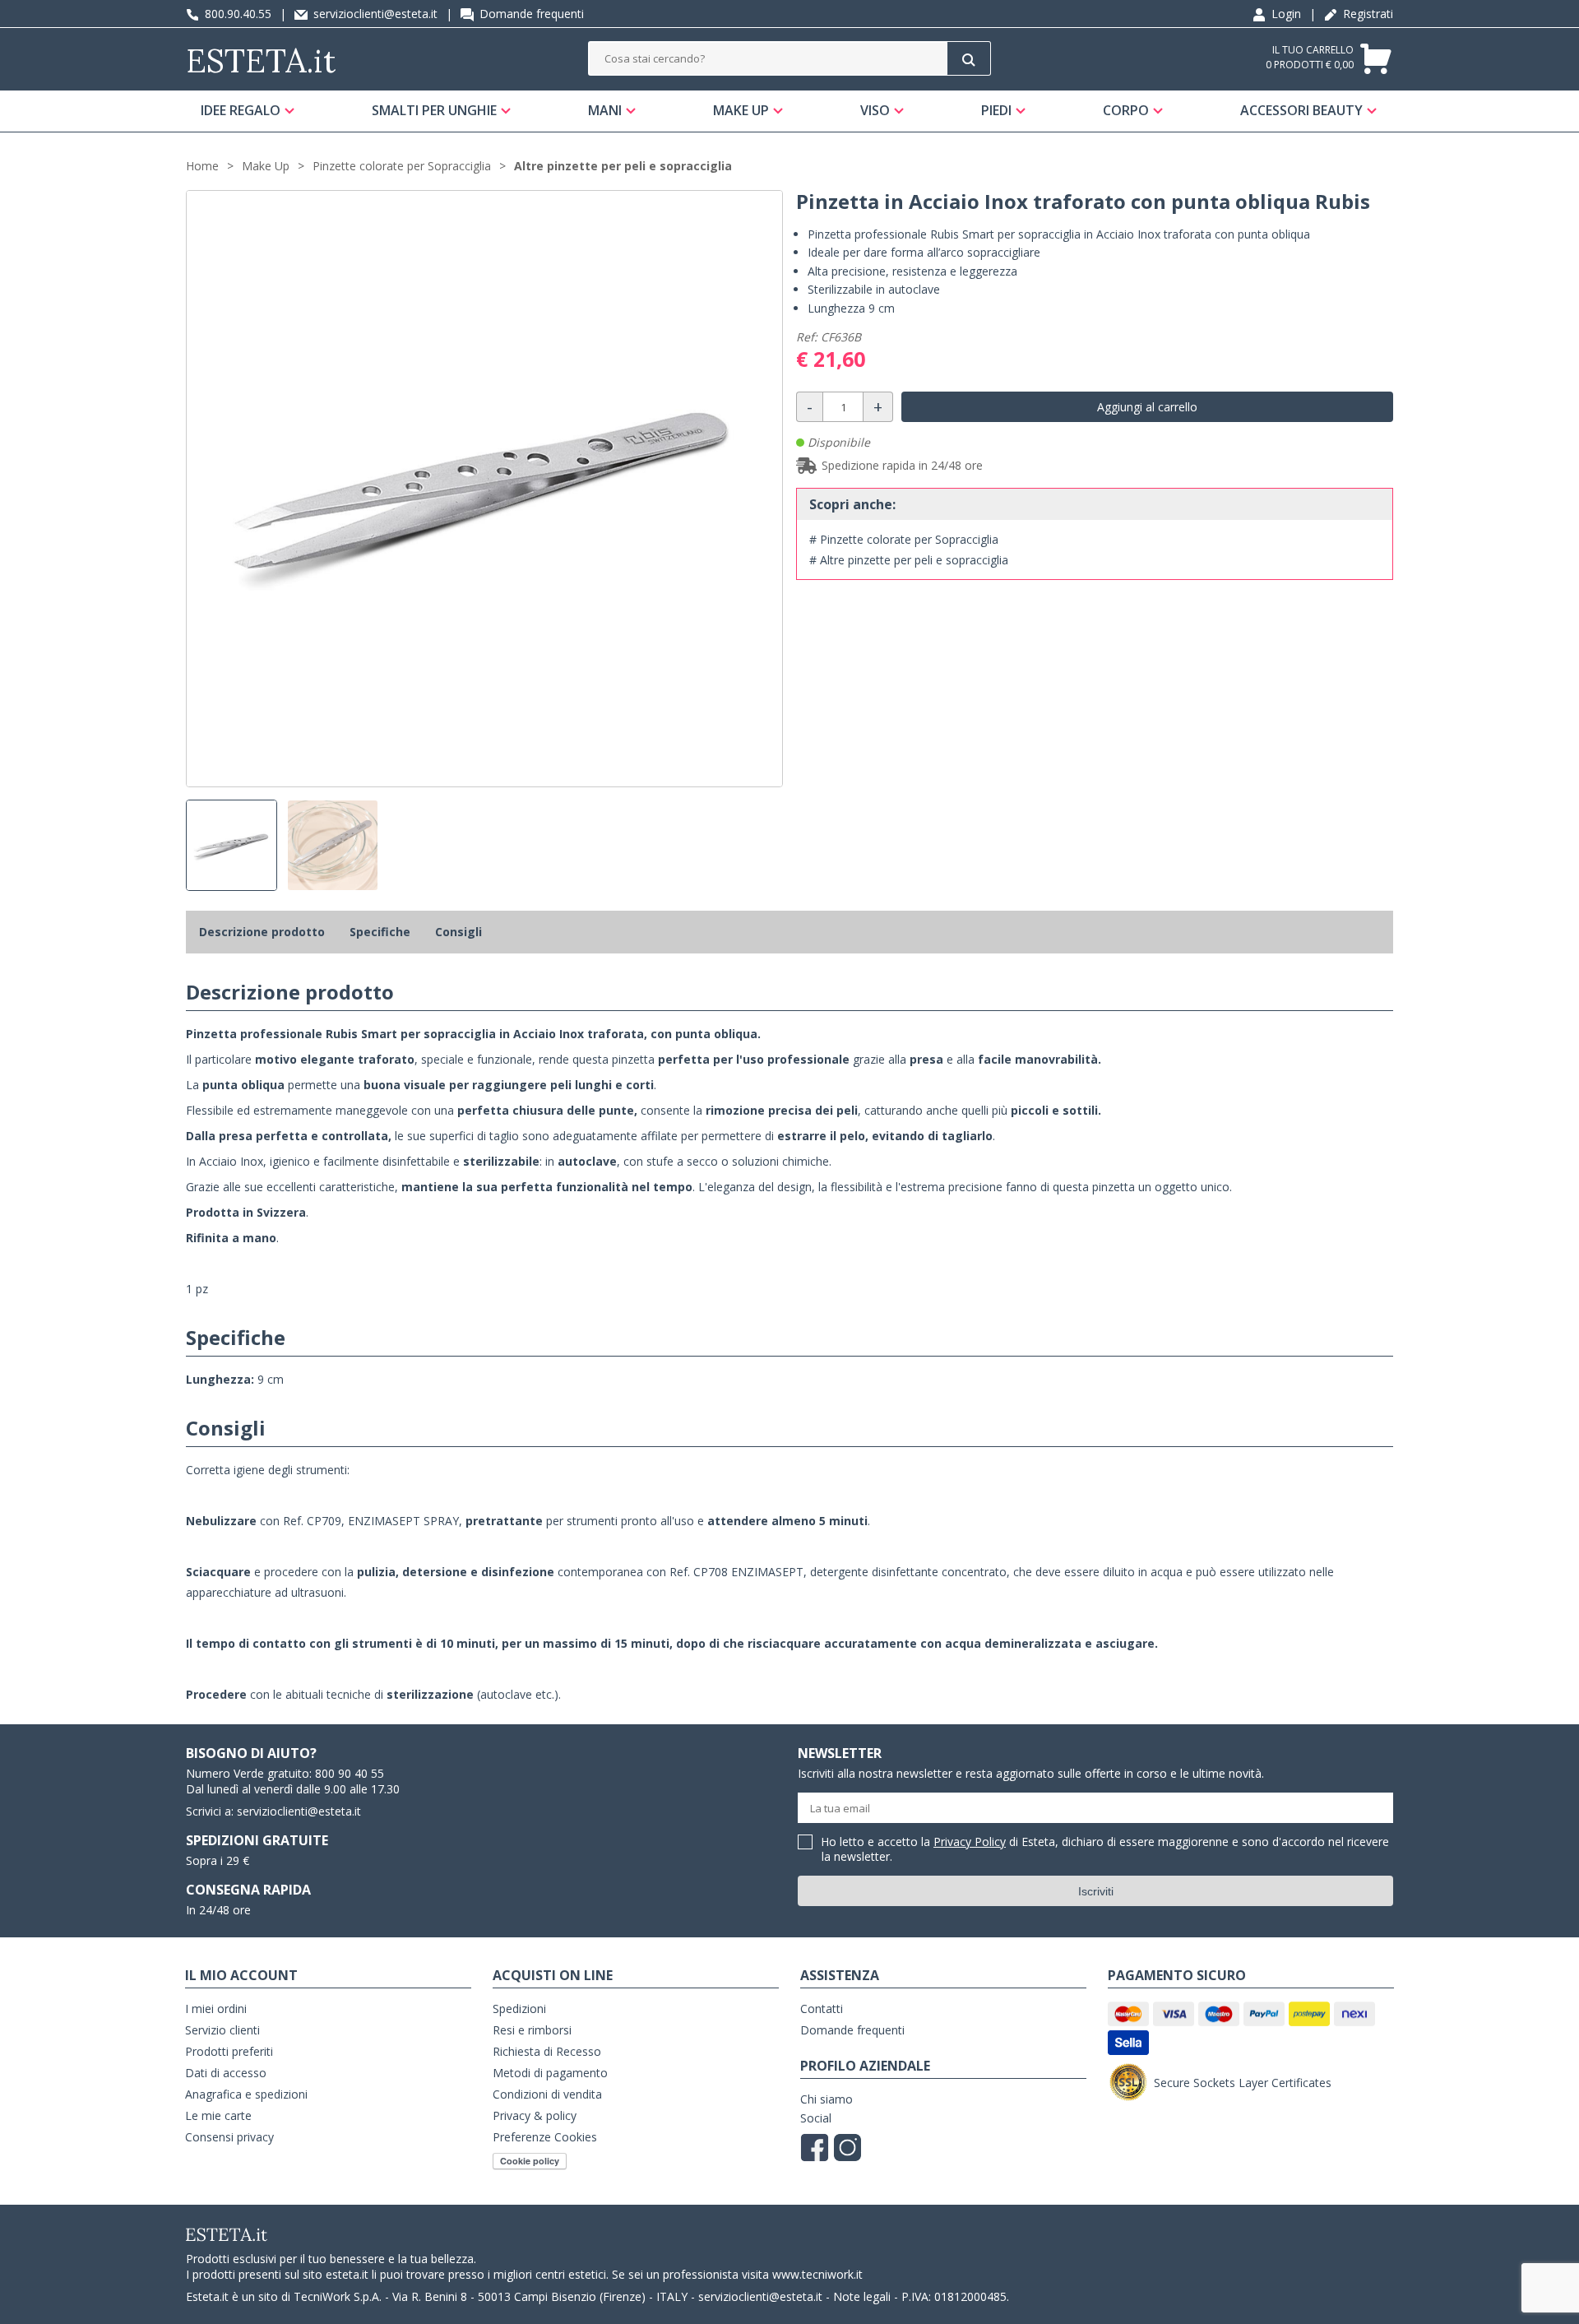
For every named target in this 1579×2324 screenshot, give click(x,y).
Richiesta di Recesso (547, 2051)
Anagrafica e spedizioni (246, 2094)
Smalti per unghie (434, 110)
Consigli (458, 932)
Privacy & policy (535, 2115)
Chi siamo (827, 2099)
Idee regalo (241, 110)
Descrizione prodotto (262, 932)
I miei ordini (216, 2009)
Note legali (862, 2296)
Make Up (741, 110)
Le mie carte (218, 2115)
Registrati (1366, 14)
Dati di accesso (226, 2073)
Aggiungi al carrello (1147, 407)
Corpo (1126, 110)
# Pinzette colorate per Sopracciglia (904, 539)
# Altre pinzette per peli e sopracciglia (909, 560)
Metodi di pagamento (550, 2073)
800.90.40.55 (236, 14)
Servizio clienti (222, 2030)
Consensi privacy (229, 2137)
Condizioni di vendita (547, 2094)
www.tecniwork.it (817, 2274)
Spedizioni (519, 2009)
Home (202, 166)
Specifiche (380, 932)
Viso (875, 110)
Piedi (996, 110)
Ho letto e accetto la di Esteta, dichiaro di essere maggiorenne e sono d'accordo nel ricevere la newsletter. (1105, 1850)
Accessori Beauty (1301, 110)
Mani (605, 110)
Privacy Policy (970, 1842)
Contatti (822, 2009)
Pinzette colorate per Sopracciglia (402, 166)
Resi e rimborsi (532, 2030)
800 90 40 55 (350, 1773)
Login (1285, 14)
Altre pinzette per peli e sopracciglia (623, 166)
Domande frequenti (530, 14)
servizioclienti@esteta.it (374, 14)
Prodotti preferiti (229, 2051)
